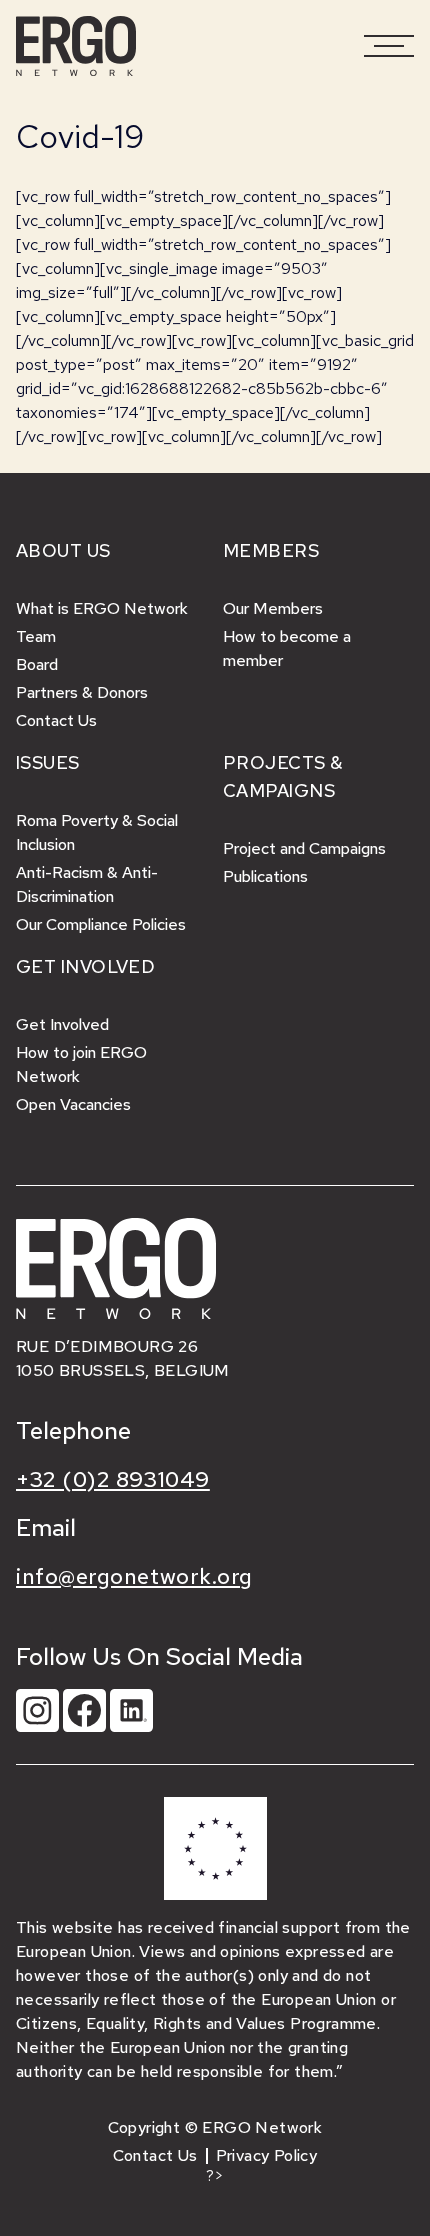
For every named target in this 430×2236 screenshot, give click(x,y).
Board (37, 664)
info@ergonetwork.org (134, 1576)
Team (36, 636)
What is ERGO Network (102, 608)
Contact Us (56, 720)
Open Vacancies (73, 1104)
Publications (265, 876)
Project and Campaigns (304, 848)
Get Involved (62, 1024)
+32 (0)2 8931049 (113, 1479)
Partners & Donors (82, 692)
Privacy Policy (267, 2155)
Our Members (273, 608)
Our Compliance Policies (101, 924)
